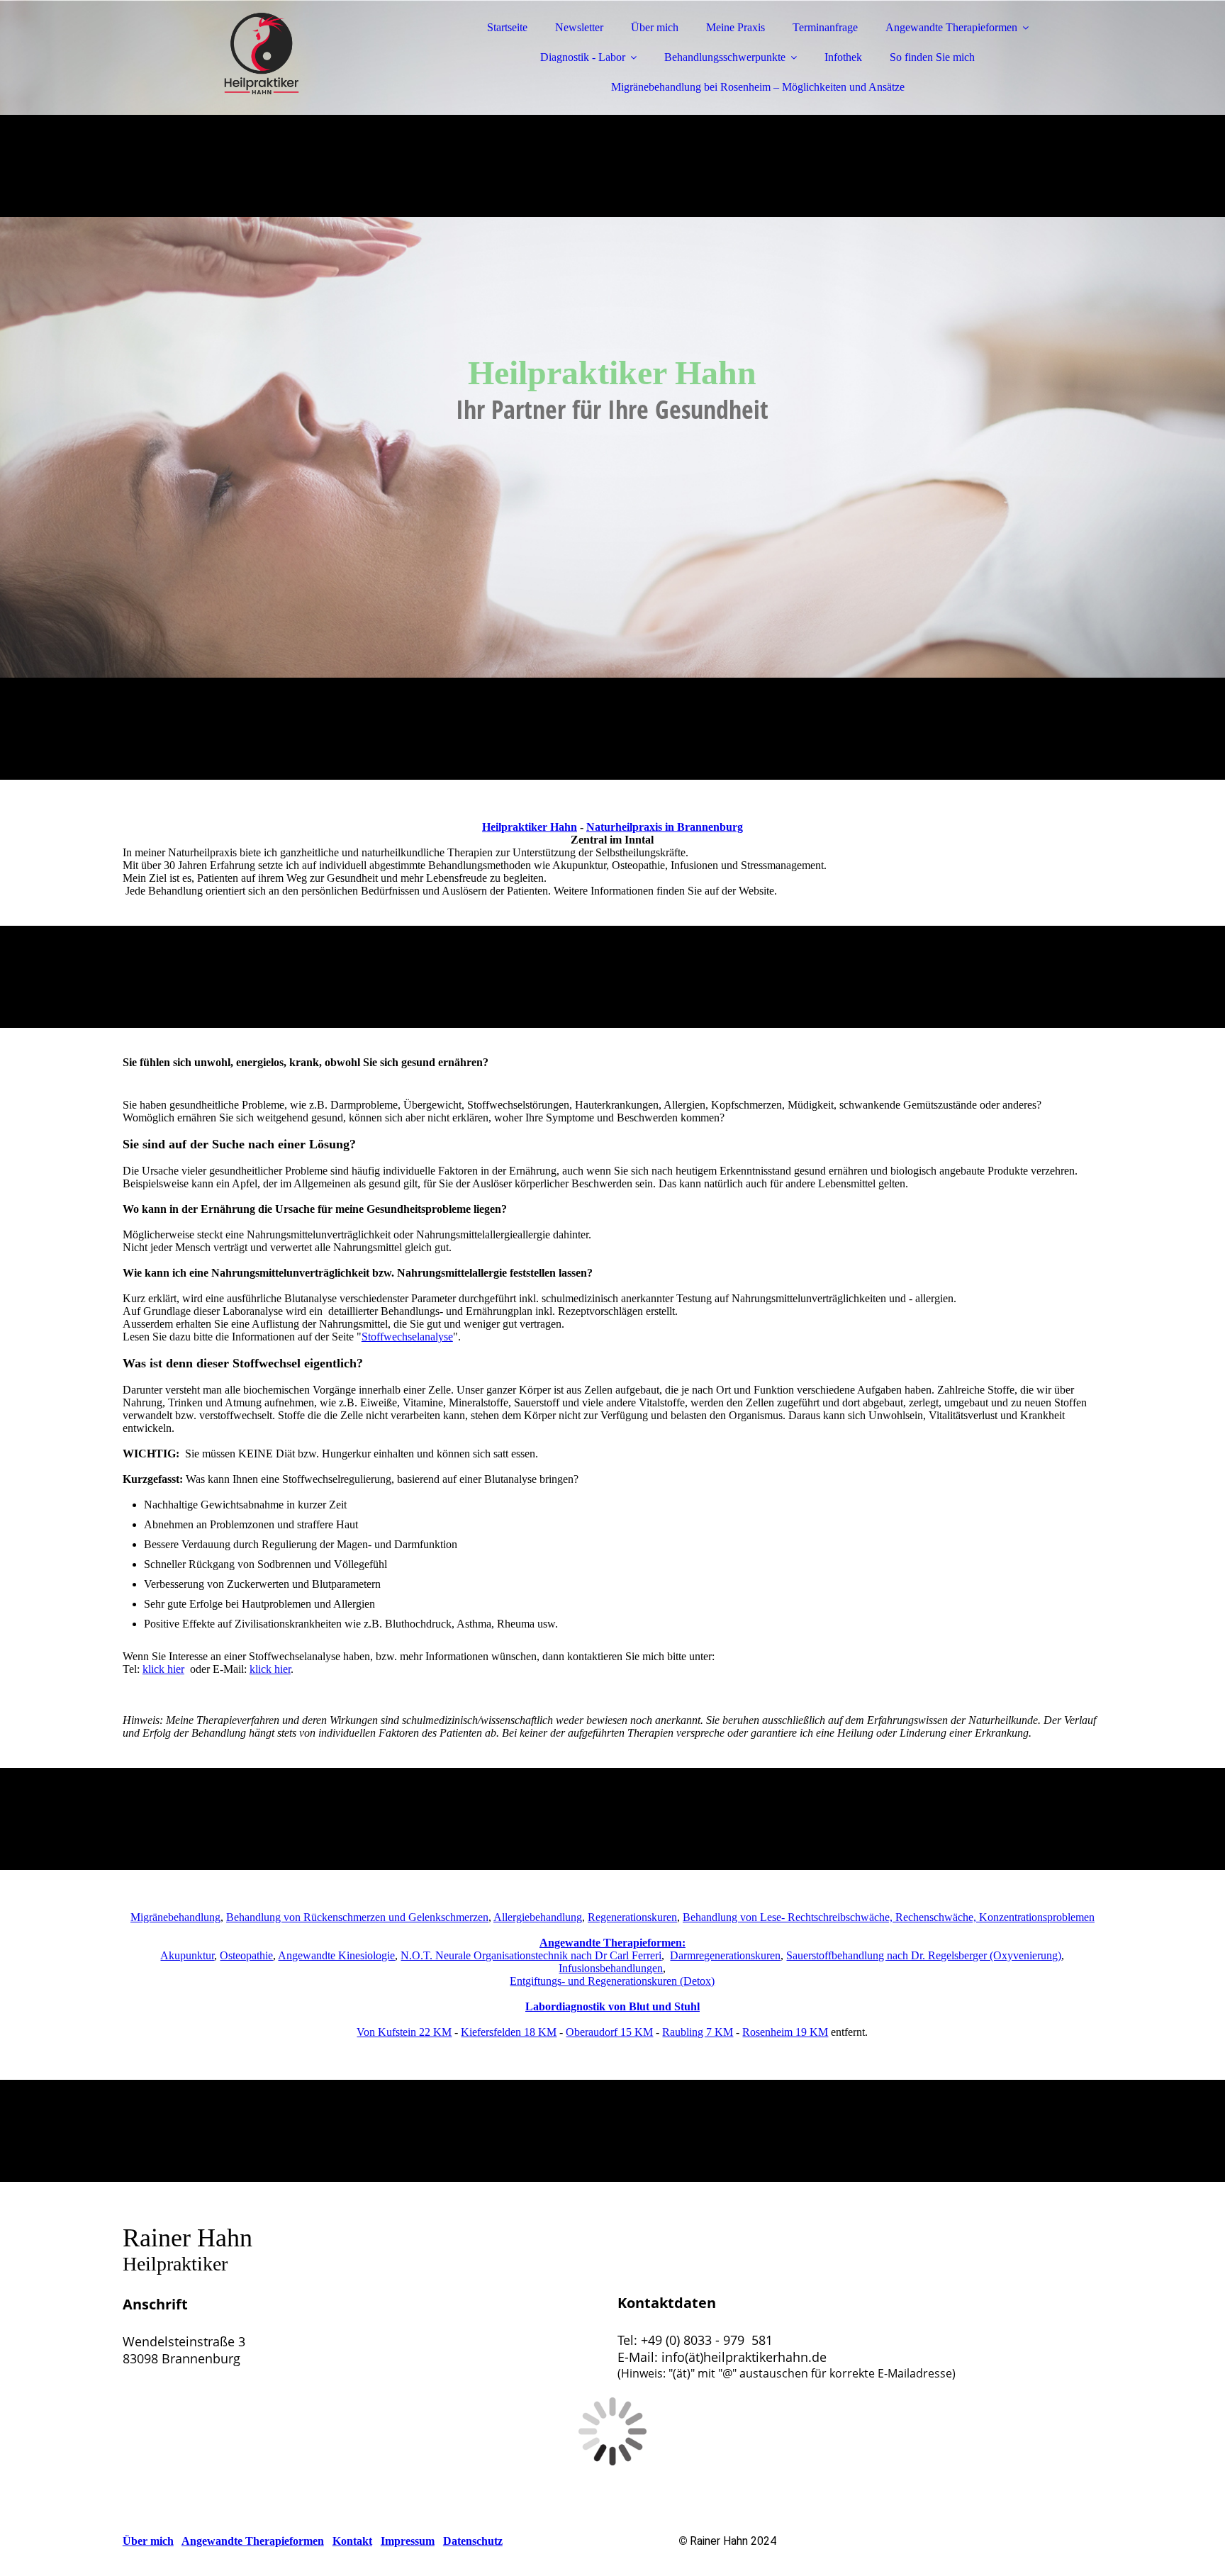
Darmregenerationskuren (725, 1955)
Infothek (843, 57)
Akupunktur (187, 1955)
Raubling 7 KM (698, 2032)
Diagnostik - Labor (583, 57)
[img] (247, 50)
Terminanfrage (825, 27)
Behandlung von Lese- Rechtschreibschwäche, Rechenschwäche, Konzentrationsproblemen (889, 1917)
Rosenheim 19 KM (785, 2032)
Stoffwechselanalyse (407, 1337)
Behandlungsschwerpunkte (725, 57)
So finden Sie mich (932, 57)
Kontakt (352, 2541)
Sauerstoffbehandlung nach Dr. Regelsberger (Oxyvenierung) (924, 1955)
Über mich (655, 27)
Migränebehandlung (175, 1917)
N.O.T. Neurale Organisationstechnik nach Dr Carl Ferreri (531, 1955)
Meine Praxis (735, 27)
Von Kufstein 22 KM (404, 2032)
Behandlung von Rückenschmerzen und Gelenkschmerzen (357, 1917)
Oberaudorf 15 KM (609, 2032)
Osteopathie (246, 1955)
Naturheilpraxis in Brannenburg (665, 827)
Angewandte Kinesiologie (336, 1955)
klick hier (163, 1669)
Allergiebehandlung (538, 1917)
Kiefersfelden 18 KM (509, 2032)
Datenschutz (473, 2541)
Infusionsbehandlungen (611, 1968)
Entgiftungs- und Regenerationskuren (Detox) (612, 1981)
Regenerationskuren (632, 1917)
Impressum (408, 2541)
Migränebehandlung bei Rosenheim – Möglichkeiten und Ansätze (758, 87)
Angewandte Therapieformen (951, 27)
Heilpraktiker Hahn (530, 827)
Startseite (507, 27)
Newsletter (579, 27)
